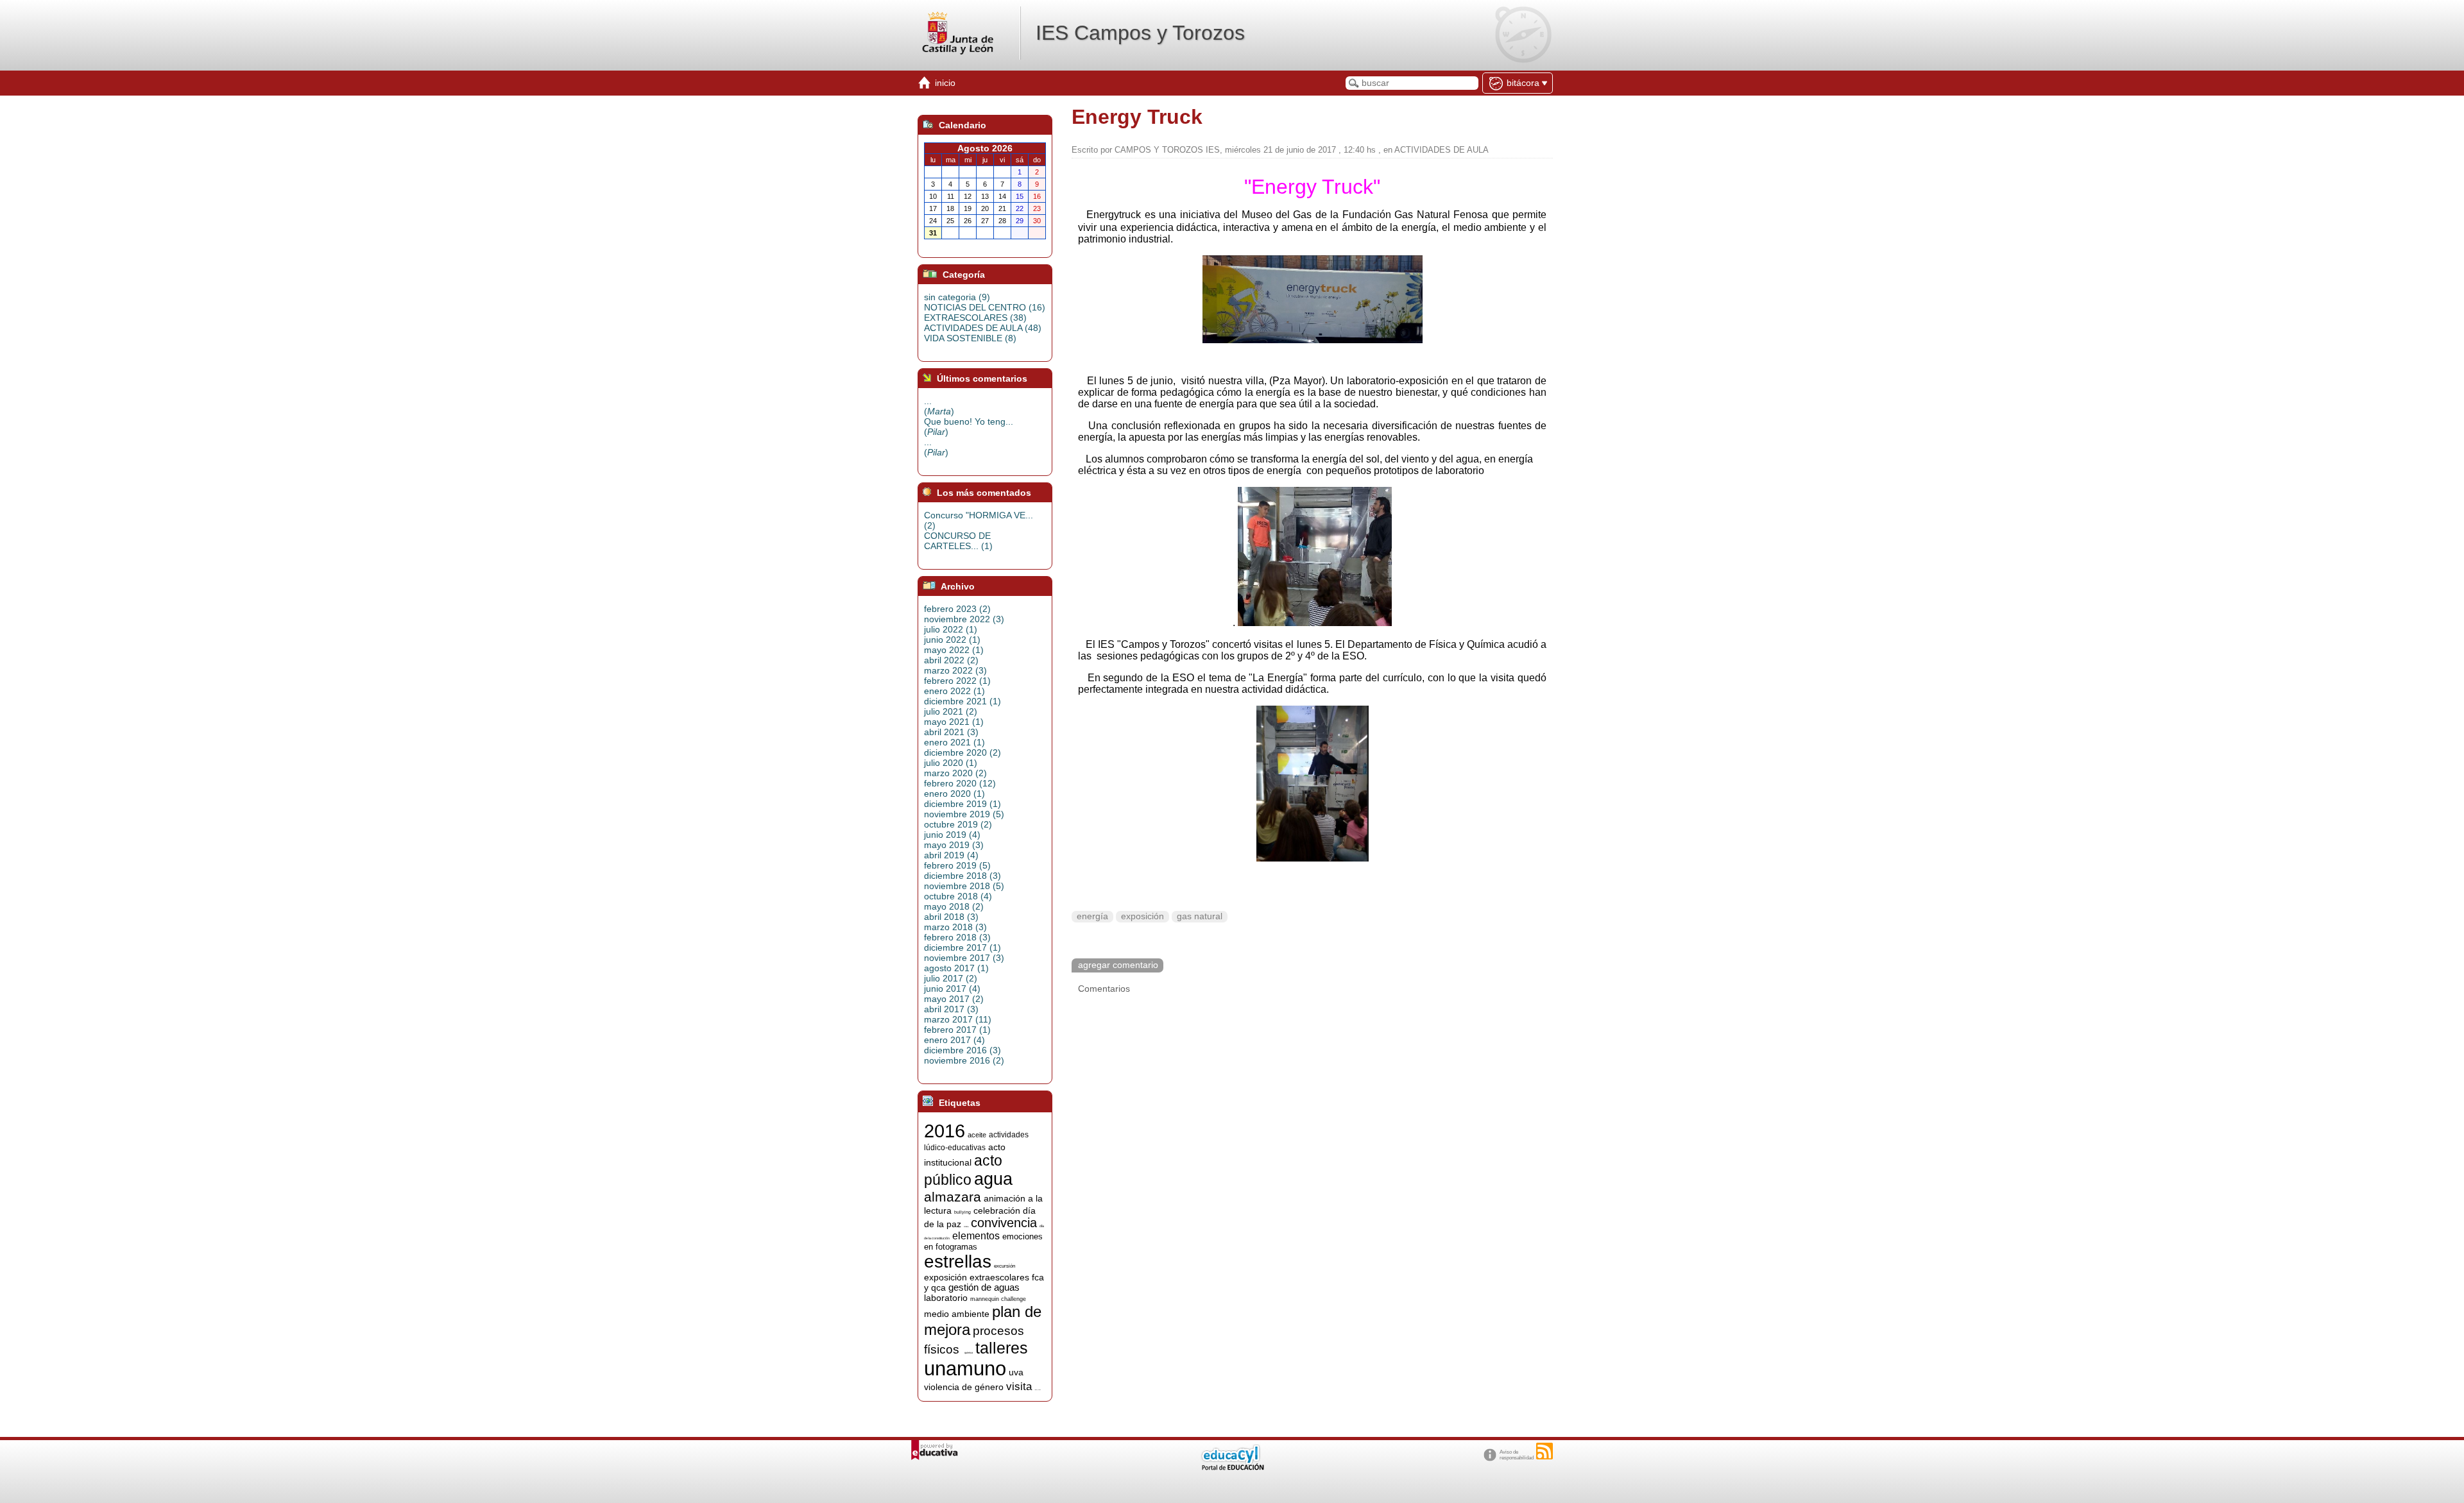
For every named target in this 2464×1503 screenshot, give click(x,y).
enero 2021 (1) (954, 742)
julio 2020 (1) (951, 763)
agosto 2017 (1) (956, 968)
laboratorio (946, 1298)
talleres (1002, 1348)
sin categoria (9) (957, 297)
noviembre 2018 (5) (964, 886)
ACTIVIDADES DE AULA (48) (983, 328)
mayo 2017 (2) (954, 999)
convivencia (1004, 1223)
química (969, 1353)
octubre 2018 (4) (958, 896)
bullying (963, 1212)
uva (1016, 1372)
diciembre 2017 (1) (963, 947)
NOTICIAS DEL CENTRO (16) (985, 307)
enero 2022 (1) (954, 691)
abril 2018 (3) (951, 917)
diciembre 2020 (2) (963, 752)
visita (1019, 1386)
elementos (976, 1236)
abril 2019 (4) (951, 855)
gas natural (1200, 916)
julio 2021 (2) (951, 711)
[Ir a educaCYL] (1232, 1467)
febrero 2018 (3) (957, 937)
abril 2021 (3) (951, 732)
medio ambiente (957, 1314)
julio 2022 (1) (951, 629)
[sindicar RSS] (1544, 1451)
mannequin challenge (998, 1299)
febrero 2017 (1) (957, 1030)
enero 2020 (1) (954, 794)
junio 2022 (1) (952, 640)
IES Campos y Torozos (1140, 33)
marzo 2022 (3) (955, 670)
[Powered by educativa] (935, 1450)
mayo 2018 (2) (954, 906)
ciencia (966, 1227)
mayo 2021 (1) (954, 722)
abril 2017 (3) (951, 1009)
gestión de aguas (984, 1287)
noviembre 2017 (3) (964, 958)
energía (1092, 916)
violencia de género (964, 1387)
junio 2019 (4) (952, 835)
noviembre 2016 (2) (964, 1060)
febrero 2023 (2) (957, 609)
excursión (1005, 1266)
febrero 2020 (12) (960, 783)
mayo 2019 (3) (954, 845)
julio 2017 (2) (951, 978)
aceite (977, 1135)
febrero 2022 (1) (957, 681)
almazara (953, 1197)
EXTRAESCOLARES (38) (975, 318)
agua (993, 1179)
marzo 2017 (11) (958, 1019)
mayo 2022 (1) (954, 650)
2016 (945, 1131)
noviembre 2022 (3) (964, 619)
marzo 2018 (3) (955, 927)
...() (939, 406)
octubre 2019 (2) (958, 824)
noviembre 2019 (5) (964, 814)
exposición (1142, 916)
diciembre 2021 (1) (963, 701)
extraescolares (999, 1277)
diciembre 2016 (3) (963, 1050)
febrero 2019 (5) (957, 865)
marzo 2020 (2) (955, 773)
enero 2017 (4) (954, 1040)
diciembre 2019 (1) (963, 804)
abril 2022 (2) (951, 660)
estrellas (958, 1261)
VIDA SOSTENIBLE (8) (970, 338)
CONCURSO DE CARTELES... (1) (958, 541)
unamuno (965, 1368)
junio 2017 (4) (952, 989)
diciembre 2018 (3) (963, 876)
